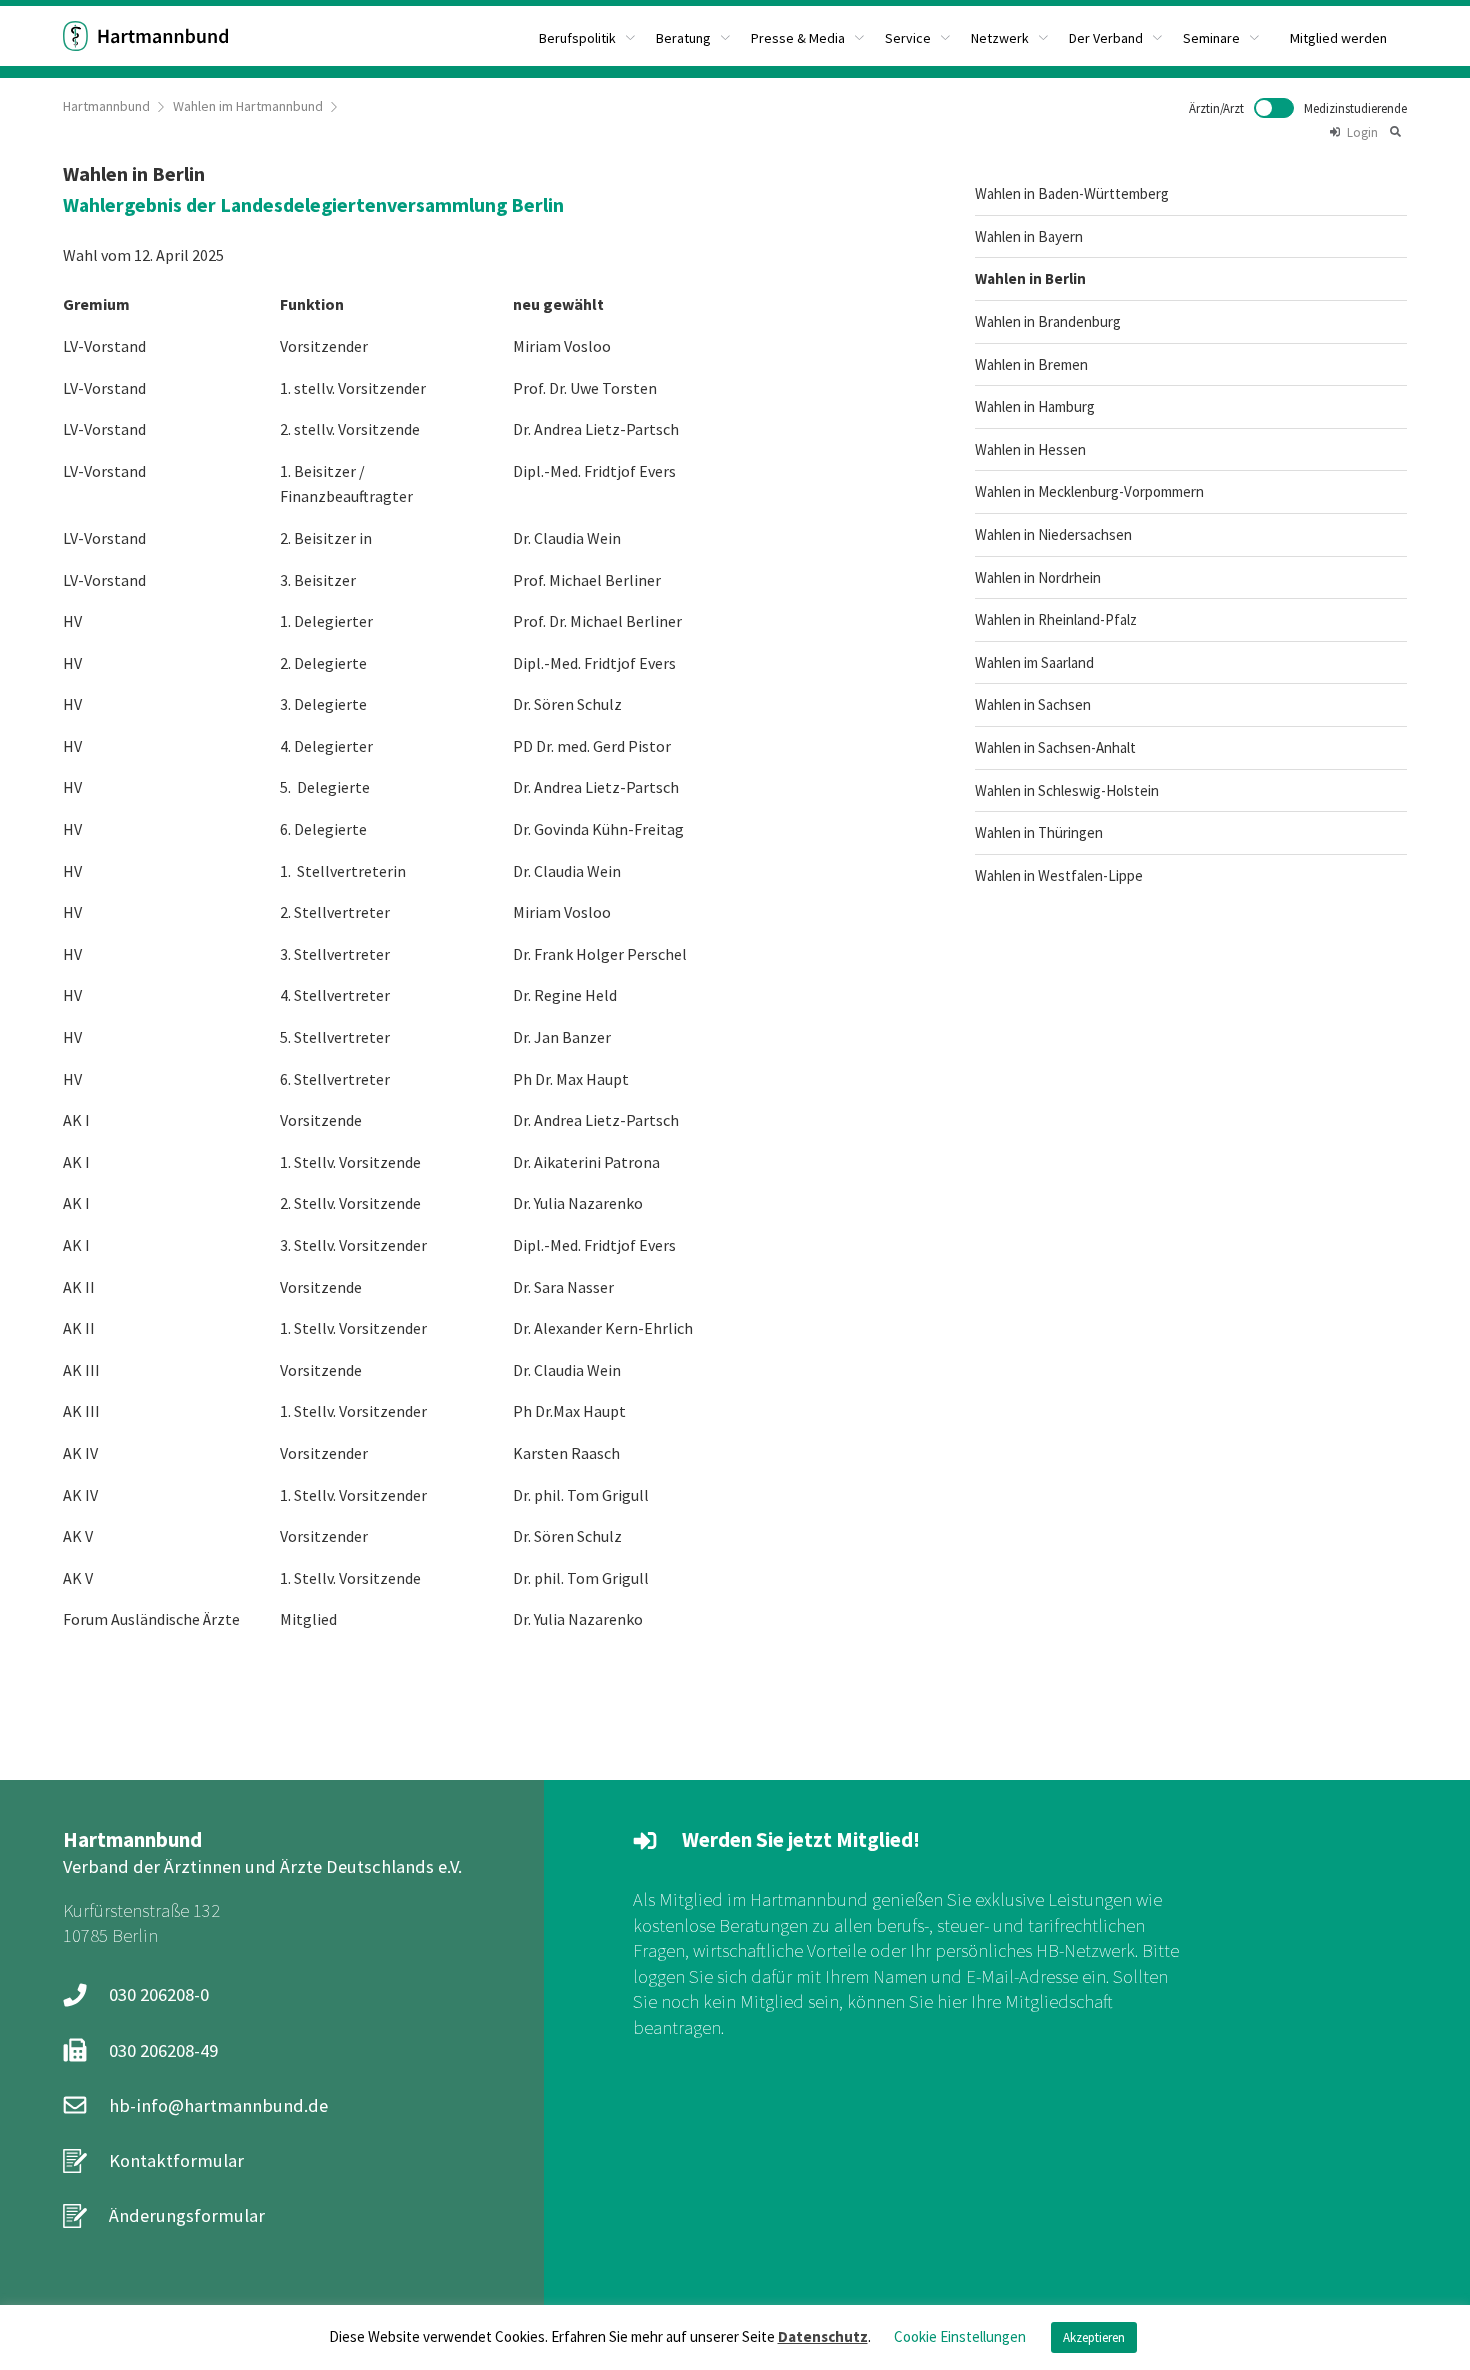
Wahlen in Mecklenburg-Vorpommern (1089, 491)
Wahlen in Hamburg (1035, 406)
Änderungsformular (187, 2215)
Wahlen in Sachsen (1033, 704)
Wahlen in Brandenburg (1048, 321)
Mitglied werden (1338, 38)
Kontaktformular (176, 2160)
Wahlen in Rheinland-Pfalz (1056, 619)
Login (1362, 132)
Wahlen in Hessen (1030, 449)
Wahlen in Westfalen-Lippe (1059, 875)
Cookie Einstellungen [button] (960, 2336)
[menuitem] (587, 36)
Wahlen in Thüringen (1039, 832)
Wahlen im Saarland (1034, 662)
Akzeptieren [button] (1094, 2337)
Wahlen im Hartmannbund (248, 106)
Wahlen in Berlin (1030, 278)
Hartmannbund (106, 106)
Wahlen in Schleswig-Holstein (1067, 790)
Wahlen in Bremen (1031, 364)
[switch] (1298, 108)
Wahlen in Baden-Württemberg (1072, 193)
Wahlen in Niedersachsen (1053, 534)
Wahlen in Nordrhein (1038, 577)
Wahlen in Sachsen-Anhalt (1055, 747)
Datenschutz (823, 2336)
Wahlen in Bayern (1029, 236)
